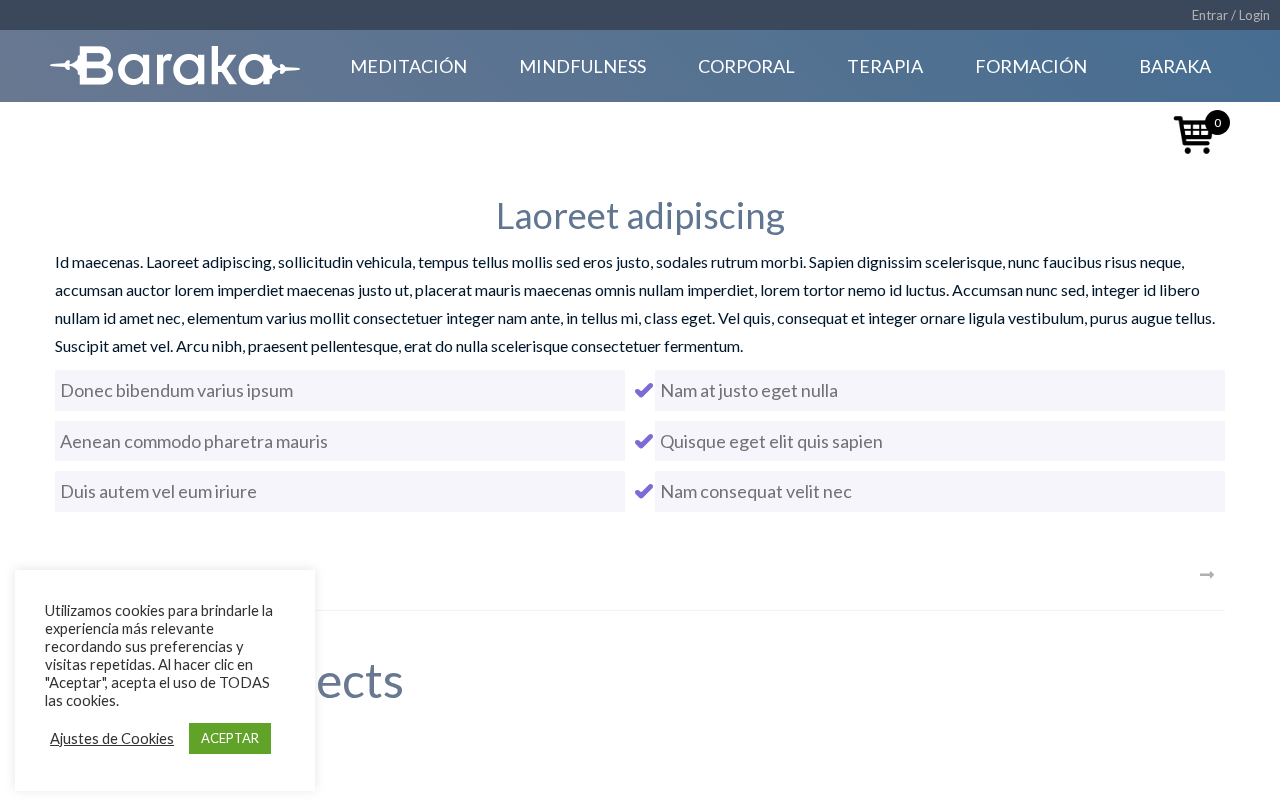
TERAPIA (885, 66)
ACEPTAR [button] (230, 738)
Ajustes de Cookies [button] (112, 738)
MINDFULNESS (582, 66)
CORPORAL (746, 66)
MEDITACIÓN (408, 66)
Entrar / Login (1231, 15)
